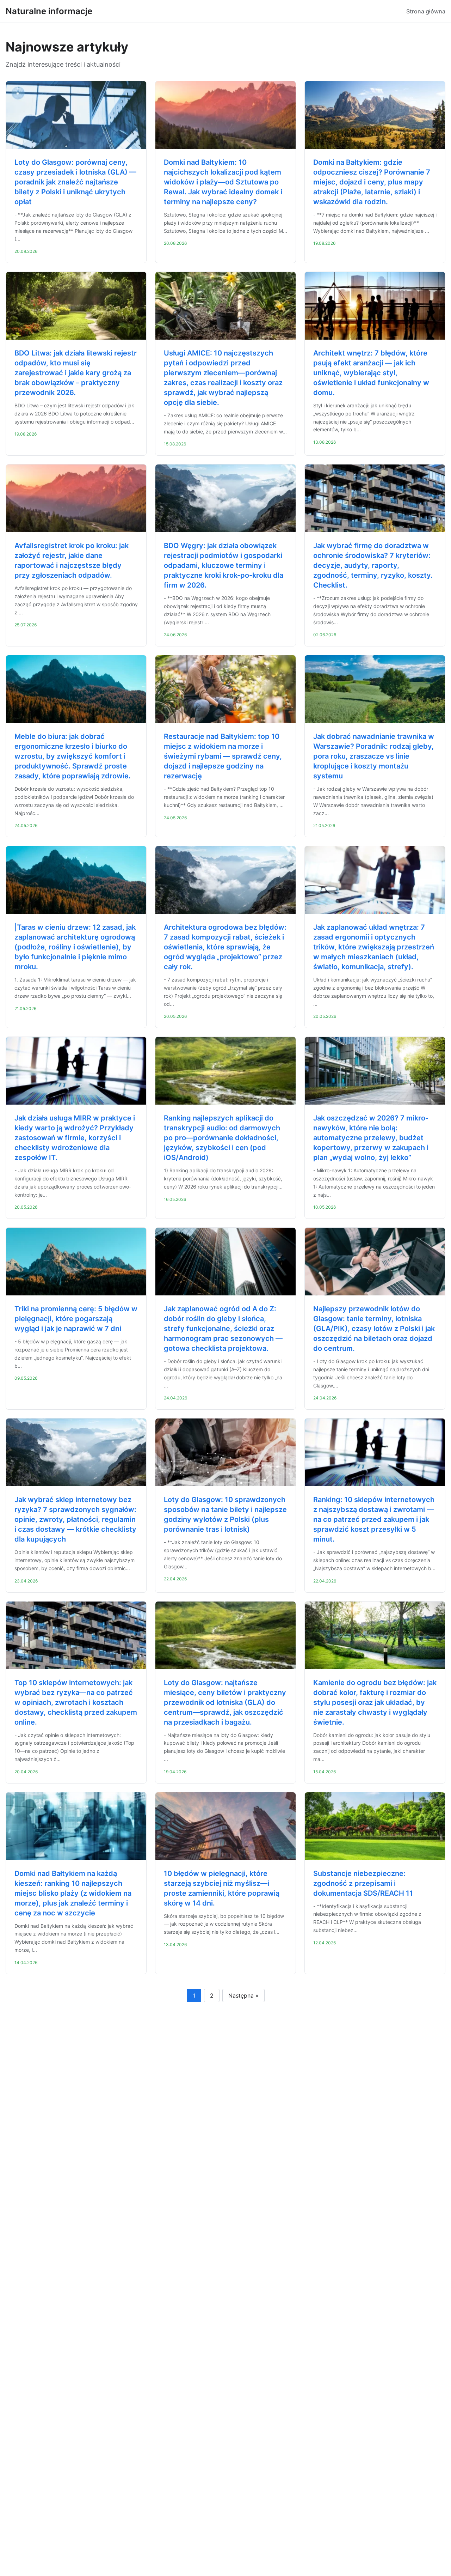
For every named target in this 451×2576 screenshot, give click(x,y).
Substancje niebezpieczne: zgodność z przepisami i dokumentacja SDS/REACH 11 (363, 1883)
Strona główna (426, 11)
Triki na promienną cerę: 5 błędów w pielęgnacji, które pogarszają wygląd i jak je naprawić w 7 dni (76, 1319)
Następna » (243, 1995)
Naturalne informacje (49, 11)
